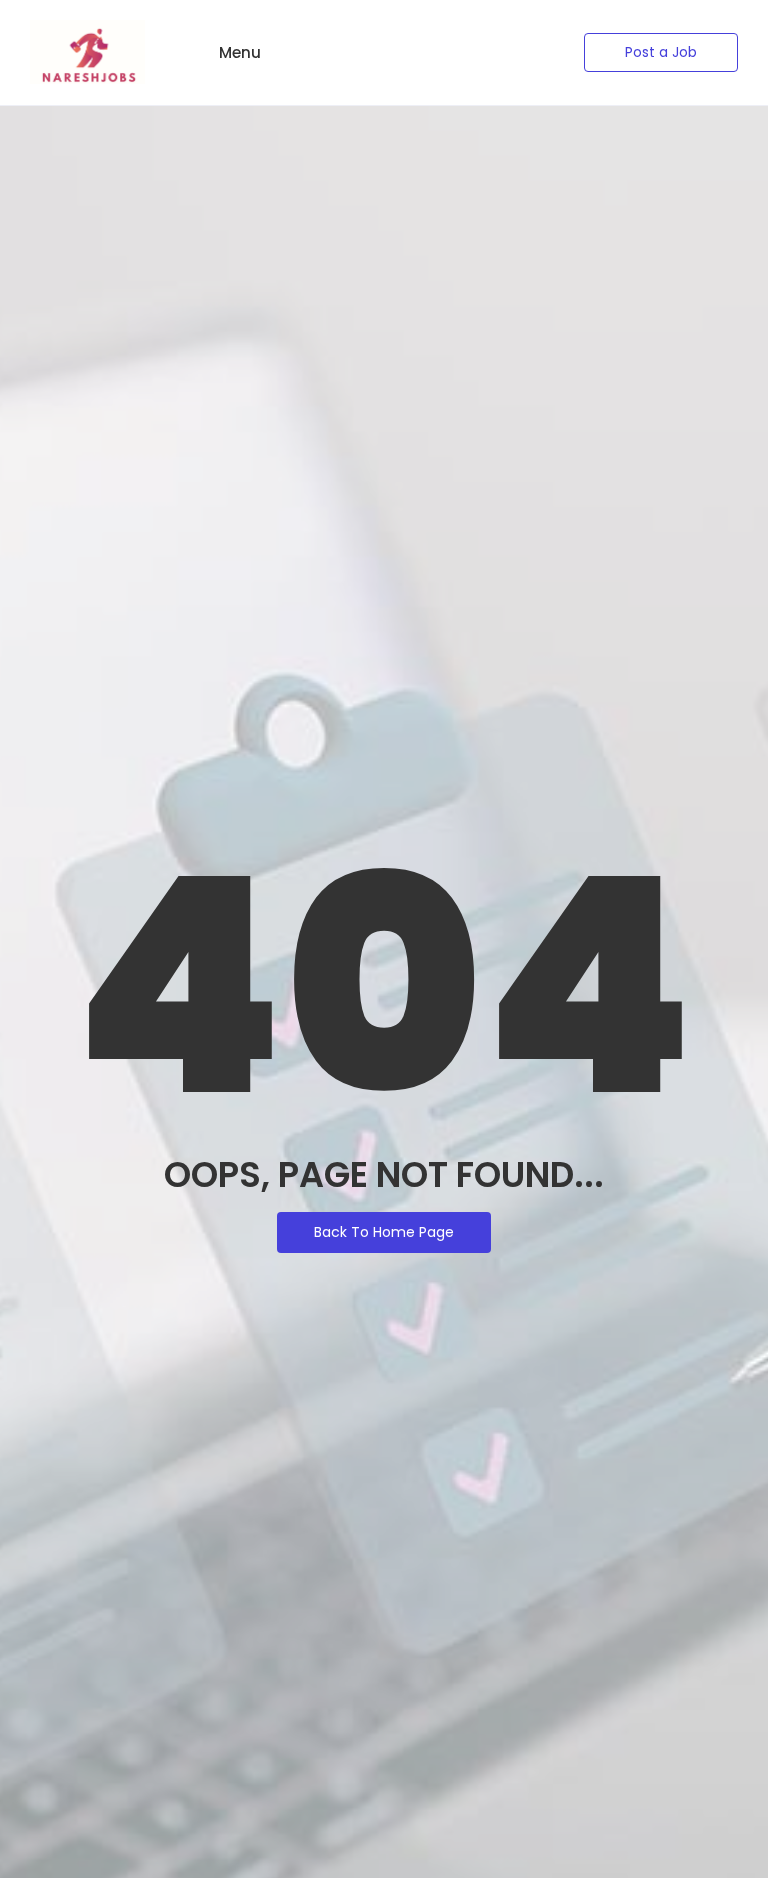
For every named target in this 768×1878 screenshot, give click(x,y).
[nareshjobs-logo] (87, 52)
